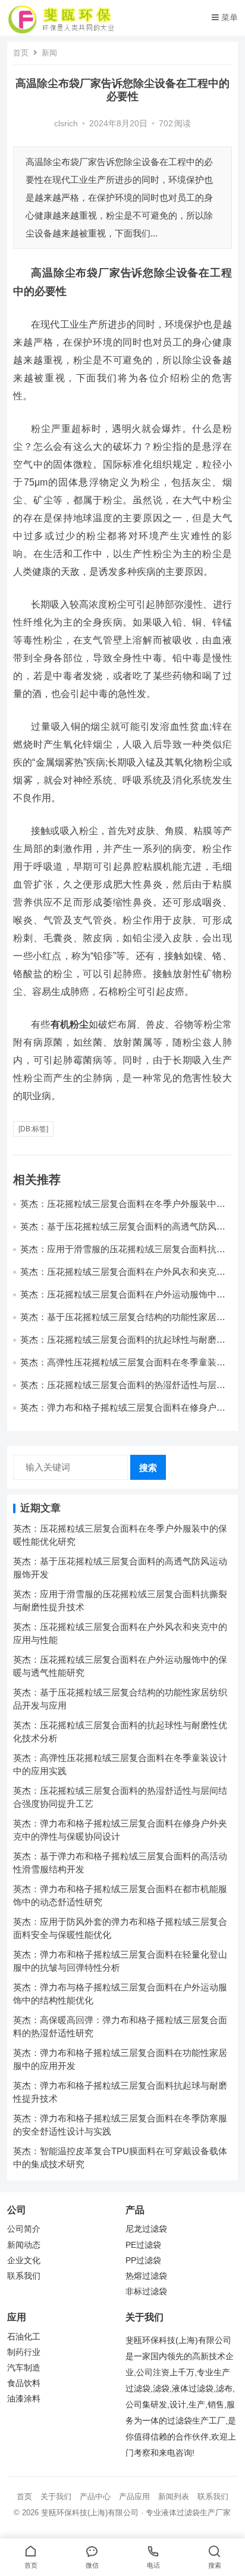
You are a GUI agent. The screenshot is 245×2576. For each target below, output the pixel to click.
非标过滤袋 (146, 2292)
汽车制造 (24, 2368)
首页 (21, 53)
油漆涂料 (24, 2399)
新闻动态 (24, 2245)
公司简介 (24, 2229)
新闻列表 (174, 2496)
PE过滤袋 (143, 2245)
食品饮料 (24, 2383)
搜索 (148, 1468)
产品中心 (95, 2496)
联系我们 (24, 2276)
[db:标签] (33, 1129)
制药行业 (24, 2352)
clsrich (66, 124)
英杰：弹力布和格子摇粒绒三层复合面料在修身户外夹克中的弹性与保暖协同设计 (123, 1413)
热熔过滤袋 (146, 2276)
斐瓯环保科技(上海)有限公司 (90, 2513)
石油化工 (24, 2337)
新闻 (49, 53)
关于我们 (56, 2496)
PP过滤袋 (143, 2261)
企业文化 (24, 2261)
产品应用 (134, 2496)
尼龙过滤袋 (146, 2229)
